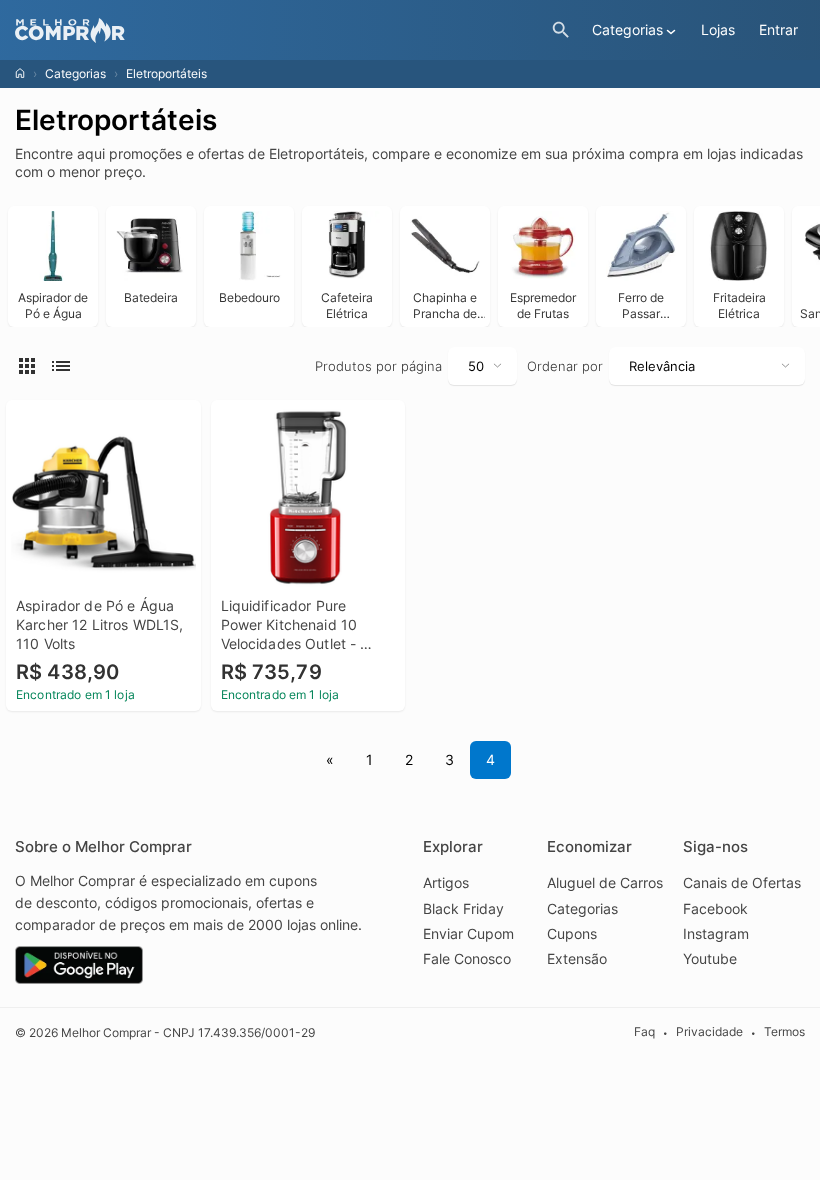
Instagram (716, 933)
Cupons (572, 933)
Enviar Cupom (468, 933)
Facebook (715, 908)
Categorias (75, 73)
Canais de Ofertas (742, 882)
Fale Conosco (467, 958)
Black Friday (463, 908)
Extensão (577, 958)
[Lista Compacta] (30, 364)
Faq (644, 1031)
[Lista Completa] (64, 364)
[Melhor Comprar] (278, 30)
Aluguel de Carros (605, 882)
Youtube (710, 958)
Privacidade (709, 1031)
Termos (784, 1031)
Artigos (446, 882)
